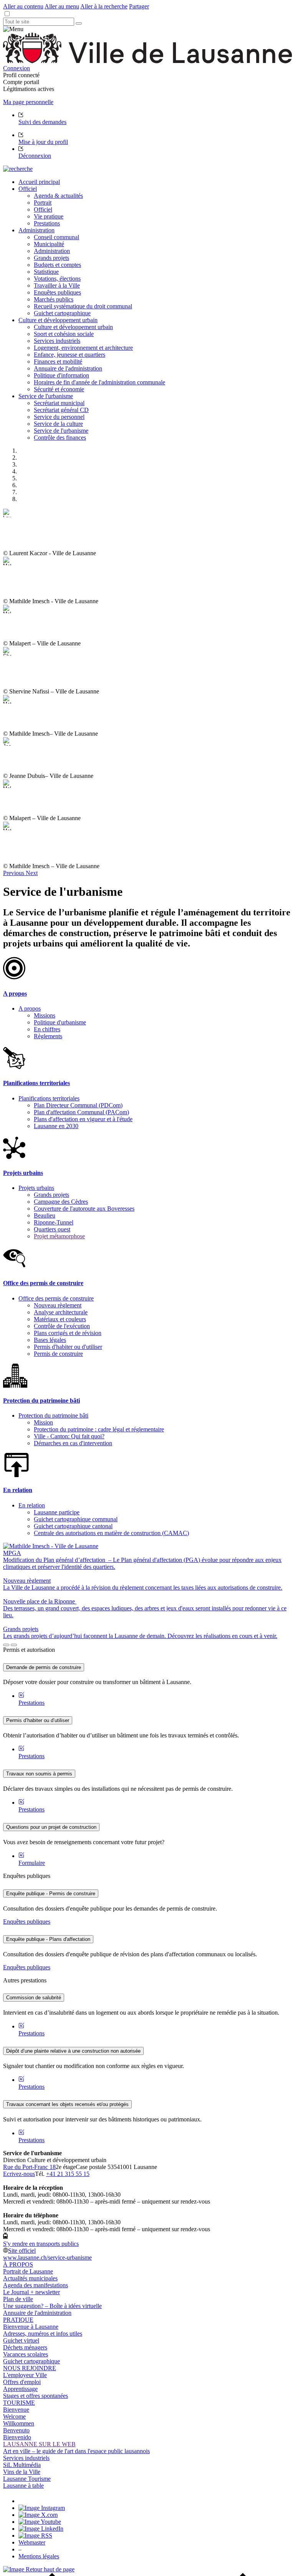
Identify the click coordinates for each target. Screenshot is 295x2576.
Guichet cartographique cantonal (73, 1526)
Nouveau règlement (58, 1305)
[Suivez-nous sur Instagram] (42, 2508)
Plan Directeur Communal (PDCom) (78, 1105)
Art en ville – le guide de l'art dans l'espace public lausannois (76, 2451)
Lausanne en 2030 (56, 1126)
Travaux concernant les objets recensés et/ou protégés (67, 2104)
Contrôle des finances (60, 438)
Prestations (47, 223)
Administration (52, 251)
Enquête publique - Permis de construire (51, 1894)
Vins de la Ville (22, 2472)
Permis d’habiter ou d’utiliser (38, 1720)
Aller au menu (62, 6)
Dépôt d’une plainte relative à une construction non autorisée (73, 2051)
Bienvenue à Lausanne (31, 2327)
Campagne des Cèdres (61, 1202)
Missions (45, 1015)
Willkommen (19, 2423)
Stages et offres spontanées (36, 2396)
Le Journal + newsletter (31, 2292)
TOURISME (19, 2403)
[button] (14, 873)
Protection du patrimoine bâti (53, 1415)
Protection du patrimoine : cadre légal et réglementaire (99, 1429)
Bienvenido (17, 2437)
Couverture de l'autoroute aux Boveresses (84, 1209)
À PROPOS (18, 2264)
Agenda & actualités (58, 196)
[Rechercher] (79, 23)
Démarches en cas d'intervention (73, 1443)
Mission (43, 1422)
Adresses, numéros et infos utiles (43, 2334)
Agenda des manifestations (36, 2285)
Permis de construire (58, 1354)
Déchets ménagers (25, 2347)
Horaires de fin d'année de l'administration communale (99, 382)
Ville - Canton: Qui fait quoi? (69, 1436)
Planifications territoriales (49, 1098)
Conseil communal (56, 237)
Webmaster (32, 2542)
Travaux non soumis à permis (39, 1774)
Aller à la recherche (104, 6)
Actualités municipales (30, 2278)
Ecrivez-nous (19, 2174)
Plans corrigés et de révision (68, 1333)
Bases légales (50, 1340)
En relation (32, 1505)
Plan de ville (18, 2299)
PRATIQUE (18, 2320)
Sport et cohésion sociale (64, 334)
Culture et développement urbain (73, 327)
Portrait (43, 203)
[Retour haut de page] (39, 2569)
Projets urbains (36, 1188)
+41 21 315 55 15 (68, 2174)
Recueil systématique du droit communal (83, 306)
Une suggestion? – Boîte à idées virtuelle (52, 2306)
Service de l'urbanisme (61, 431)
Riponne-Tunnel (54, 1222)
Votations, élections (57, 279)
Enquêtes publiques (57, 292)
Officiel (43, 209)
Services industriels (57, 341)
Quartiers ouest (52, 1229)
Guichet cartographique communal (76, 1519)
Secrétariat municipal (59, 403)
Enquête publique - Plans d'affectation (48, 1939)
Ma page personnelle (28, 102)
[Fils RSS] (35, 2535)
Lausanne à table (23, 2486)
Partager (139, 6)
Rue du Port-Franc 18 (29, 2167)
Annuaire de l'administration (68, 368)
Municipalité (49, 244)
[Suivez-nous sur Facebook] (22, 2501)
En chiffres (47, 1029)
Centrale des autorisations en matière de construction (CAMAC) (111, 1533)
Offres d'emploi (22, 2382)
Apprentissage (20, 2389)
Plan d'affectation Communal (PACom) (81, 1112)
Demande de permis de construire (44, 1667)
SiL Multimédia (22, 2465)
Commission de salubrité (34, 1998)
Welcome (14, 2416)
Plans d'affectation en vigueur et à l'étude (83, 1119)
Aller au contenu (23, 6)
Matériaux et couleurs (60, 1319)
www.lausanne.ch (47, 2258)
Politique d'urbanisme (60, 1022)
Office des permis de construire (56, 1298)
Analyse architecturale (61, 1312)
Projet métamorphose (59, 1236)
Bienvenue (16, 2410)
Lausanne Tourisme (27, 2479)
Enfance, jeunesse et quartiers (70, 355)
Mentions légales (39, 2556)
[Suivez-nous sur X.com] (38, 2515)
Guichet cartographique (62, 313)
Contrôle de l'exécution (62, 1326)
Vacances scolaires (26, 2354)
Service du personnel (59, 417)
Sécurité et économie (59, 389)
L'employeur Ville (25, 2375)
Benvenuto (16, 2430)
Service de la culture (58, 424)
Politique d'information (61, 375)
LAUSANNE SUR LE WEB (39, 2444)
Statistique (46, 272)
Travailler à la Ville (57, 285)
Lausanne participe (57, 1512)
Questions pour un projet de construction (51, 1827)
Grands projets (51, 258)
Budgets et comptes (57, 265)
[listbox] (147, 689)
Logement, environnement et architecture (83, 348)
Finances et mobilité (58, 362)
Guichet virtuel (21, 2340)
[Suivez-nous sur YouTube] (40, 2522)
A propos (30, 1008)
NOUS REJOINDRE (30, 2368)
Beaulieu (45, 1215)
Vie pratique (49, 216)
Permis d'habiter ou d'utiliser (68, 1347)
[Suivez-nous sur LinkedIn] (41, 2529)
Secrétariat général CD (61, 410)
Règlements (48, 1036)
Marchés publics (54, 299)
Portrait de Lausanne (28, 2271)
